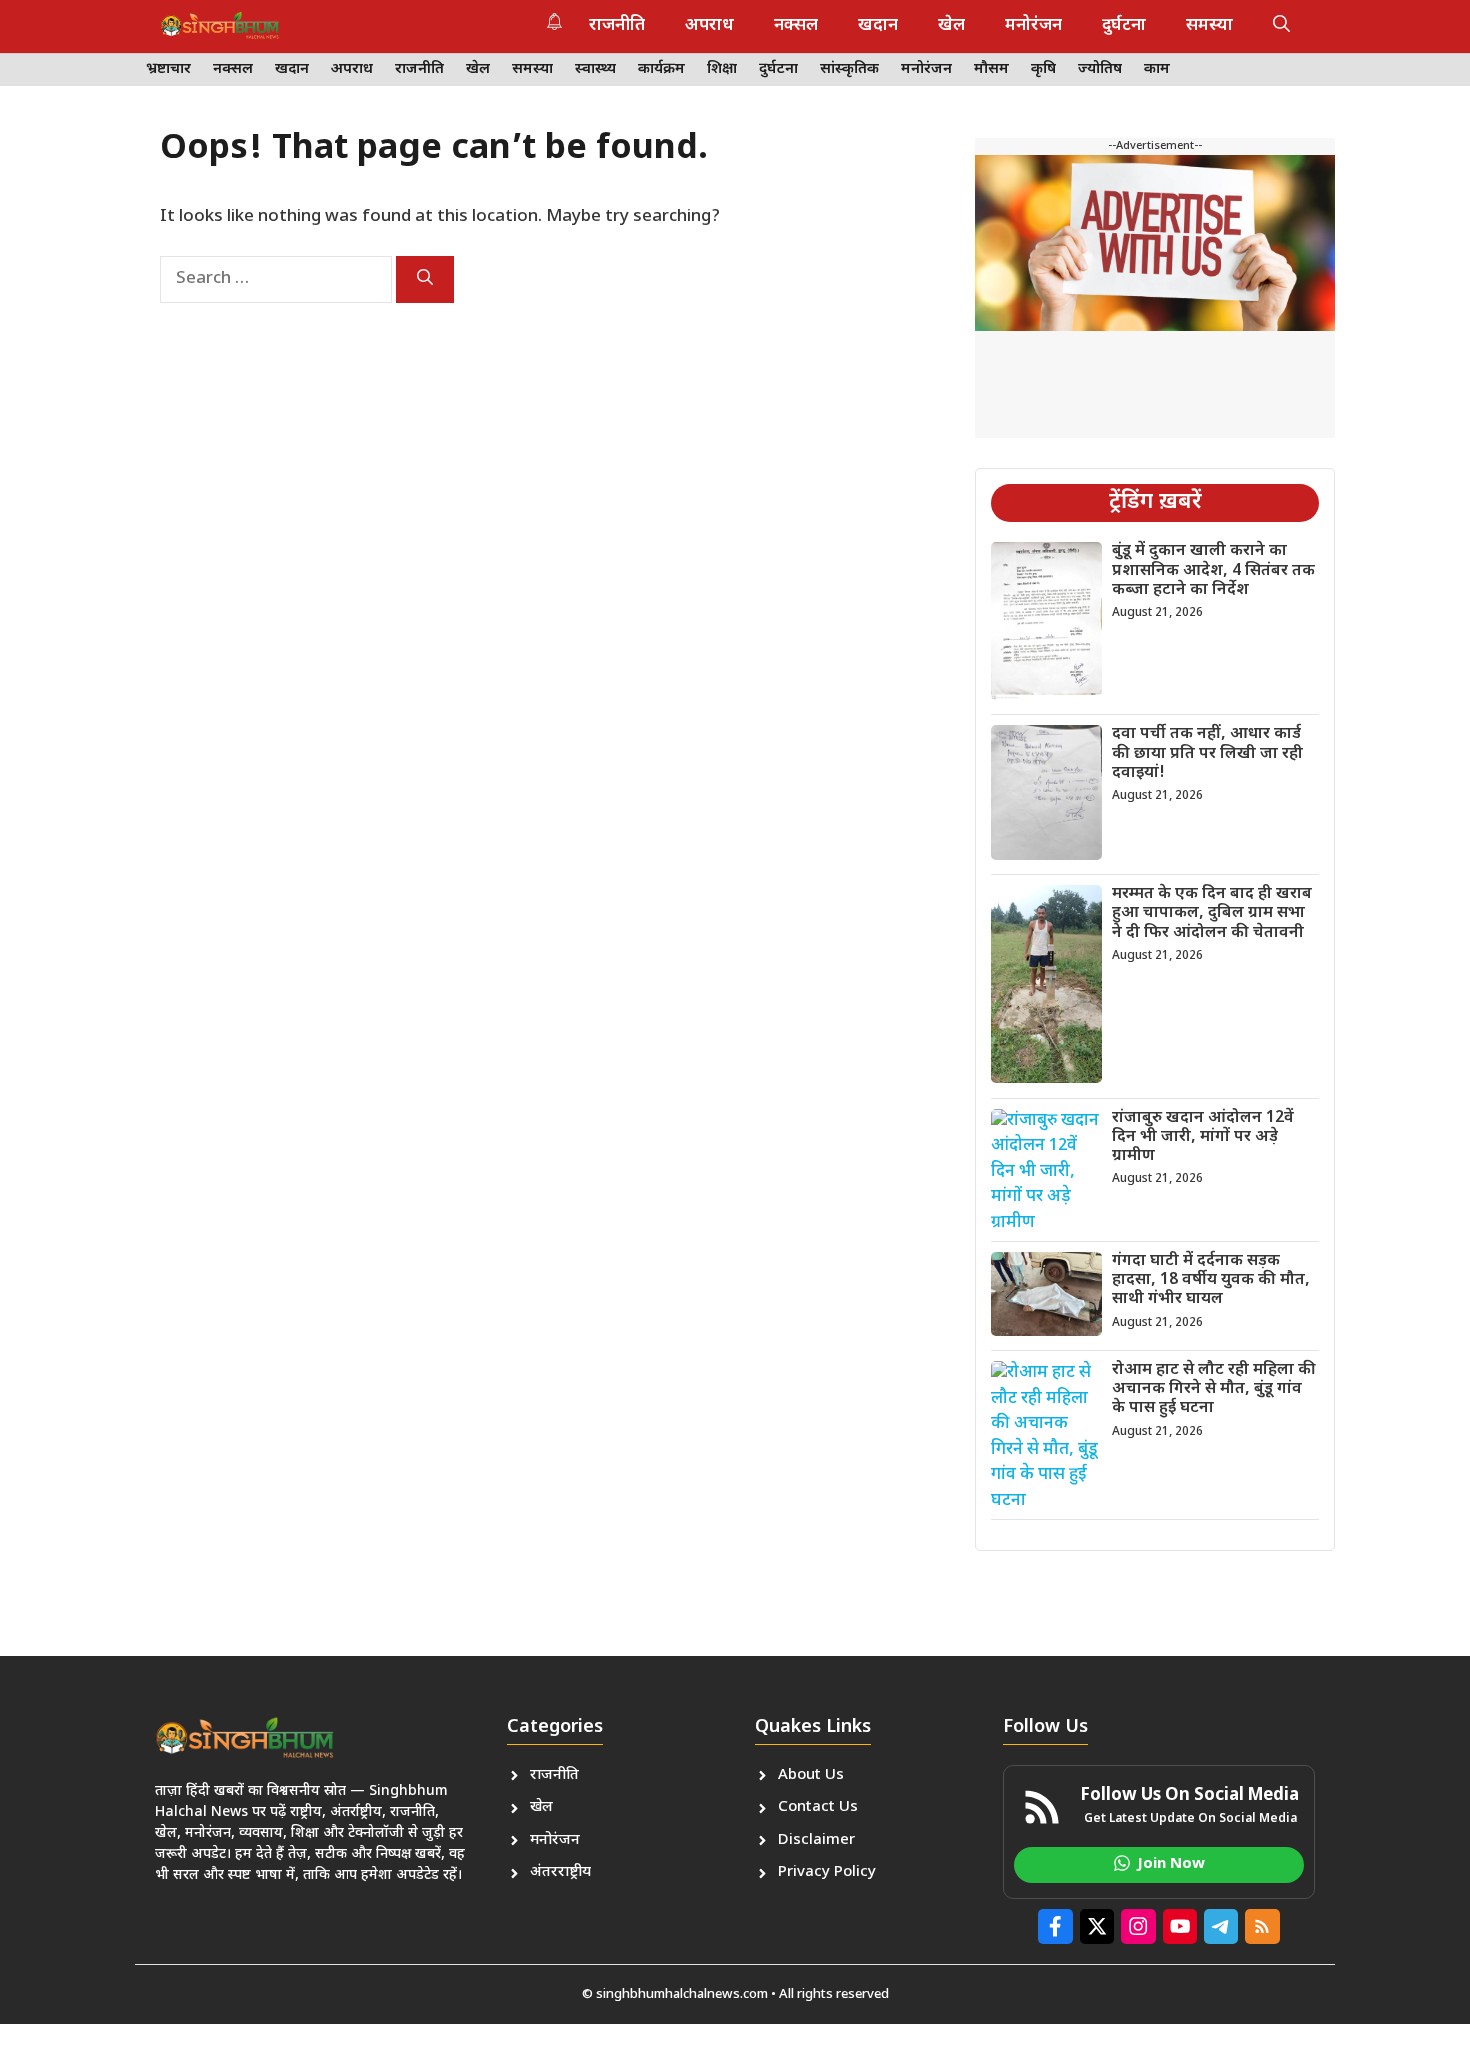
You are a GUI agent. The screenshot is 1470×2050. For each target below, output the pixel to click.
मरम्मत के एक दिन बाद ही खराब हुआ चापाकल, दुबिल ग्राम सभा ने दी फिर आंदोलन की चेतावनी (1212, 913)
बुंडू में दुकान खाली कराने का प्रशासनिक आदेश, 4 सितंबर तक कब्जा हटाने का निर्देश (1213, 570)
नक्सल (796, 26)
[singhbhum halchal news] (220, 26)
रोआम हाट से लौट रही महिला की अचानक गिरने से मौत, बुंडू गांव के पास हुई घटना (1214, 1389)
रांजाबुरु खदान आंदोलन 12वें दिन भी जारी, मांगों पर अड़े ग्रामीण (1203, 1137)
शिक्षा (722, 69)
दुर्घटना (1124, 26)
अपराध (709, 26)
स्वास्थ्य (595, 69)
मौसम (991, 69)
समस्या (1209, 26)
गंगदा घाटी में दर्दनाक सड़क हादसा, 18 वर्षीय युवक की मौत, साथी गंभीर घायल (1211, 1280)
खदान (878, 26)
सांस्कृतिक (849, 69)
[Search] (425, 279)
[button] (1281, 26)
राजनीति (617, 26)
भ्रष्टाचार (168, 69)
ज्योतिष (1100, 69)
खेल (951, 26)
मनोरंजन (1033, 26)
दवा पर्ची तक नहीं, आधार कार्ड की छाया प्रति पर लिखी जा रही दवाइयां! (1207, 753)
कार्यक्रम (661, 69)
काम (1157, 69)
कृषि (1043, 69)
